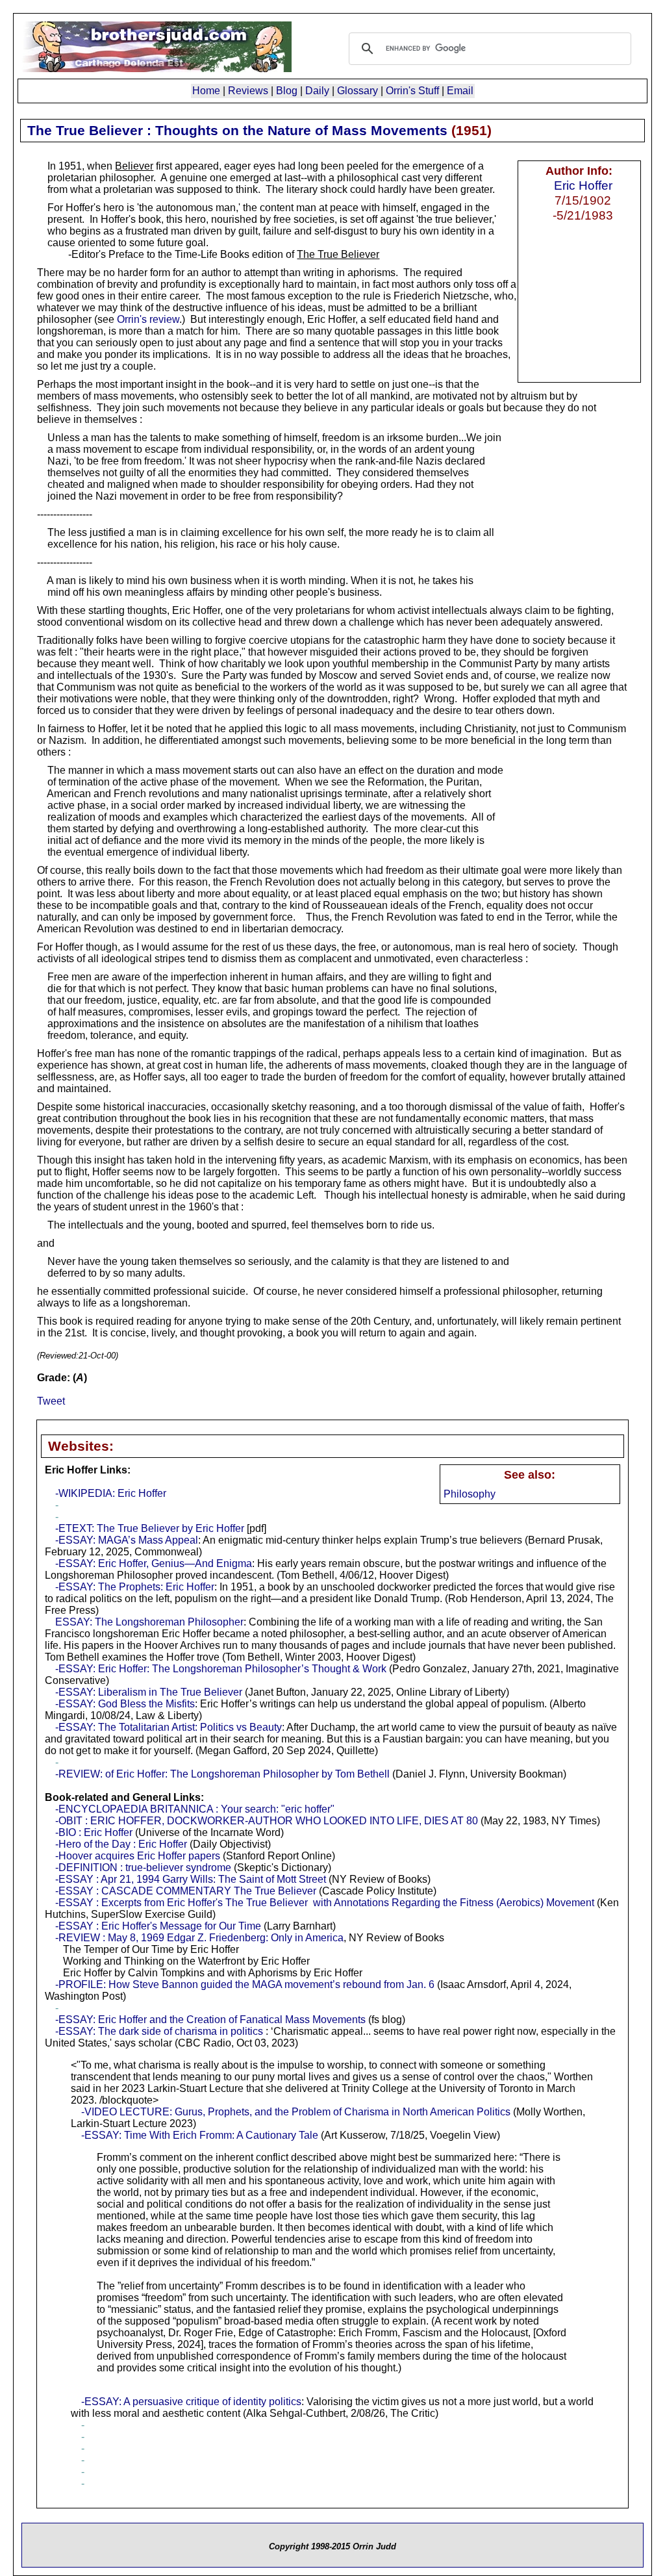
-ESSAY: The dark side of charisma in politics (159, 2031)
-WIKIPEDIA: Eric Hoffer (111, 1493)
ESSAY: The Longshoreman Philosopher (149, 1622)
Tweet (51, 1401)
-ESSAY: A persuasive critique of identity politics (191, 2402)
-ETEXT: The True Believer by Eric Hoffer (150, 1528)
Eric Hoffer (583, 185)
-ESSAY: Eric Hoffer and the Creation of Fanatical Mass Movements (210, 2020)
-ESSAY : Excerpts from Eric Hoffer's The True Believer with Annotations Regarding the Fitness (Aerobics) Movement (325, 1903)
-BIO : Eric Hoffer (94, 1832)
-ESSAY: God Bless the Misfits (125, 1704)
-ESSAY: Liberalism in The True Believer (149, 1692)
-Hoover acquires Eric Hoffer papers (138, 1856)
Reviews (248, 91)
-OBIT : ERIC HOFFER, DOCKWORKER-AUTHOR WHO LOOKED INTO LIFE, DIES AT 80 (267, 1821)
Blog (287, 91)
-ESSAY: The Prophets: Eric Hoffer (135, 1587)
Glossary (358, 91)
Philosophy (470, 1494)
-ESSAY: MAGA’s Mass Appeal (127, 1540)
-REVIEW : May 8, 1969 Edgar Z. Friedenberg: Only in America (199, 1938)
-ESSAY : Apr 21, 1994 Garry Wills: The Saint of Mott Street (191, 1879)
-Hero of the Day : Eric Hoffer (121, 1844)
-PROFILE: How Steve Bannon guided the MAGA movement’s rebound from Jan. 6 (245, 1984)
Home (206, 91)
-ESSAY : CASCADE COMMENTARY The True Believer (186, 1891)
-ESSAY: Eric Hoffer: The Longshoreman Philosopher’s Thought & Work (221, 1669)
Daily (317, 91)
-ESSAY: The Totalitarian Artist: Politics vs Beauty (169, 1727)
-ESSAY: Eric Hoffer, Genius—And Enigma (154, 1563)
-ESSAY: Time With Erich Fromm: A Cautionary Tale (200, 2135)
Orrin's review (148, 319)
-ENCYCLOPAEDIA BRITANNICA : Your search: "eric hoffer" (195, 1809)
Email (460, 91)
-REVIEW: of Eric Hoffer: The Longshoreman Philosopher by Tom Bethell (222, 1774)
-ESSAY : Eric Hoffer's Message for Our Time (158, 1926)
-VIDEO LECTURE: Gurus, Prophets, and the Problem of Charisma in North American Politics (296, 2112)
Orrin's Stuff (412, 91)
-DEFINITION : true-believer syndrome (143, 1868)
